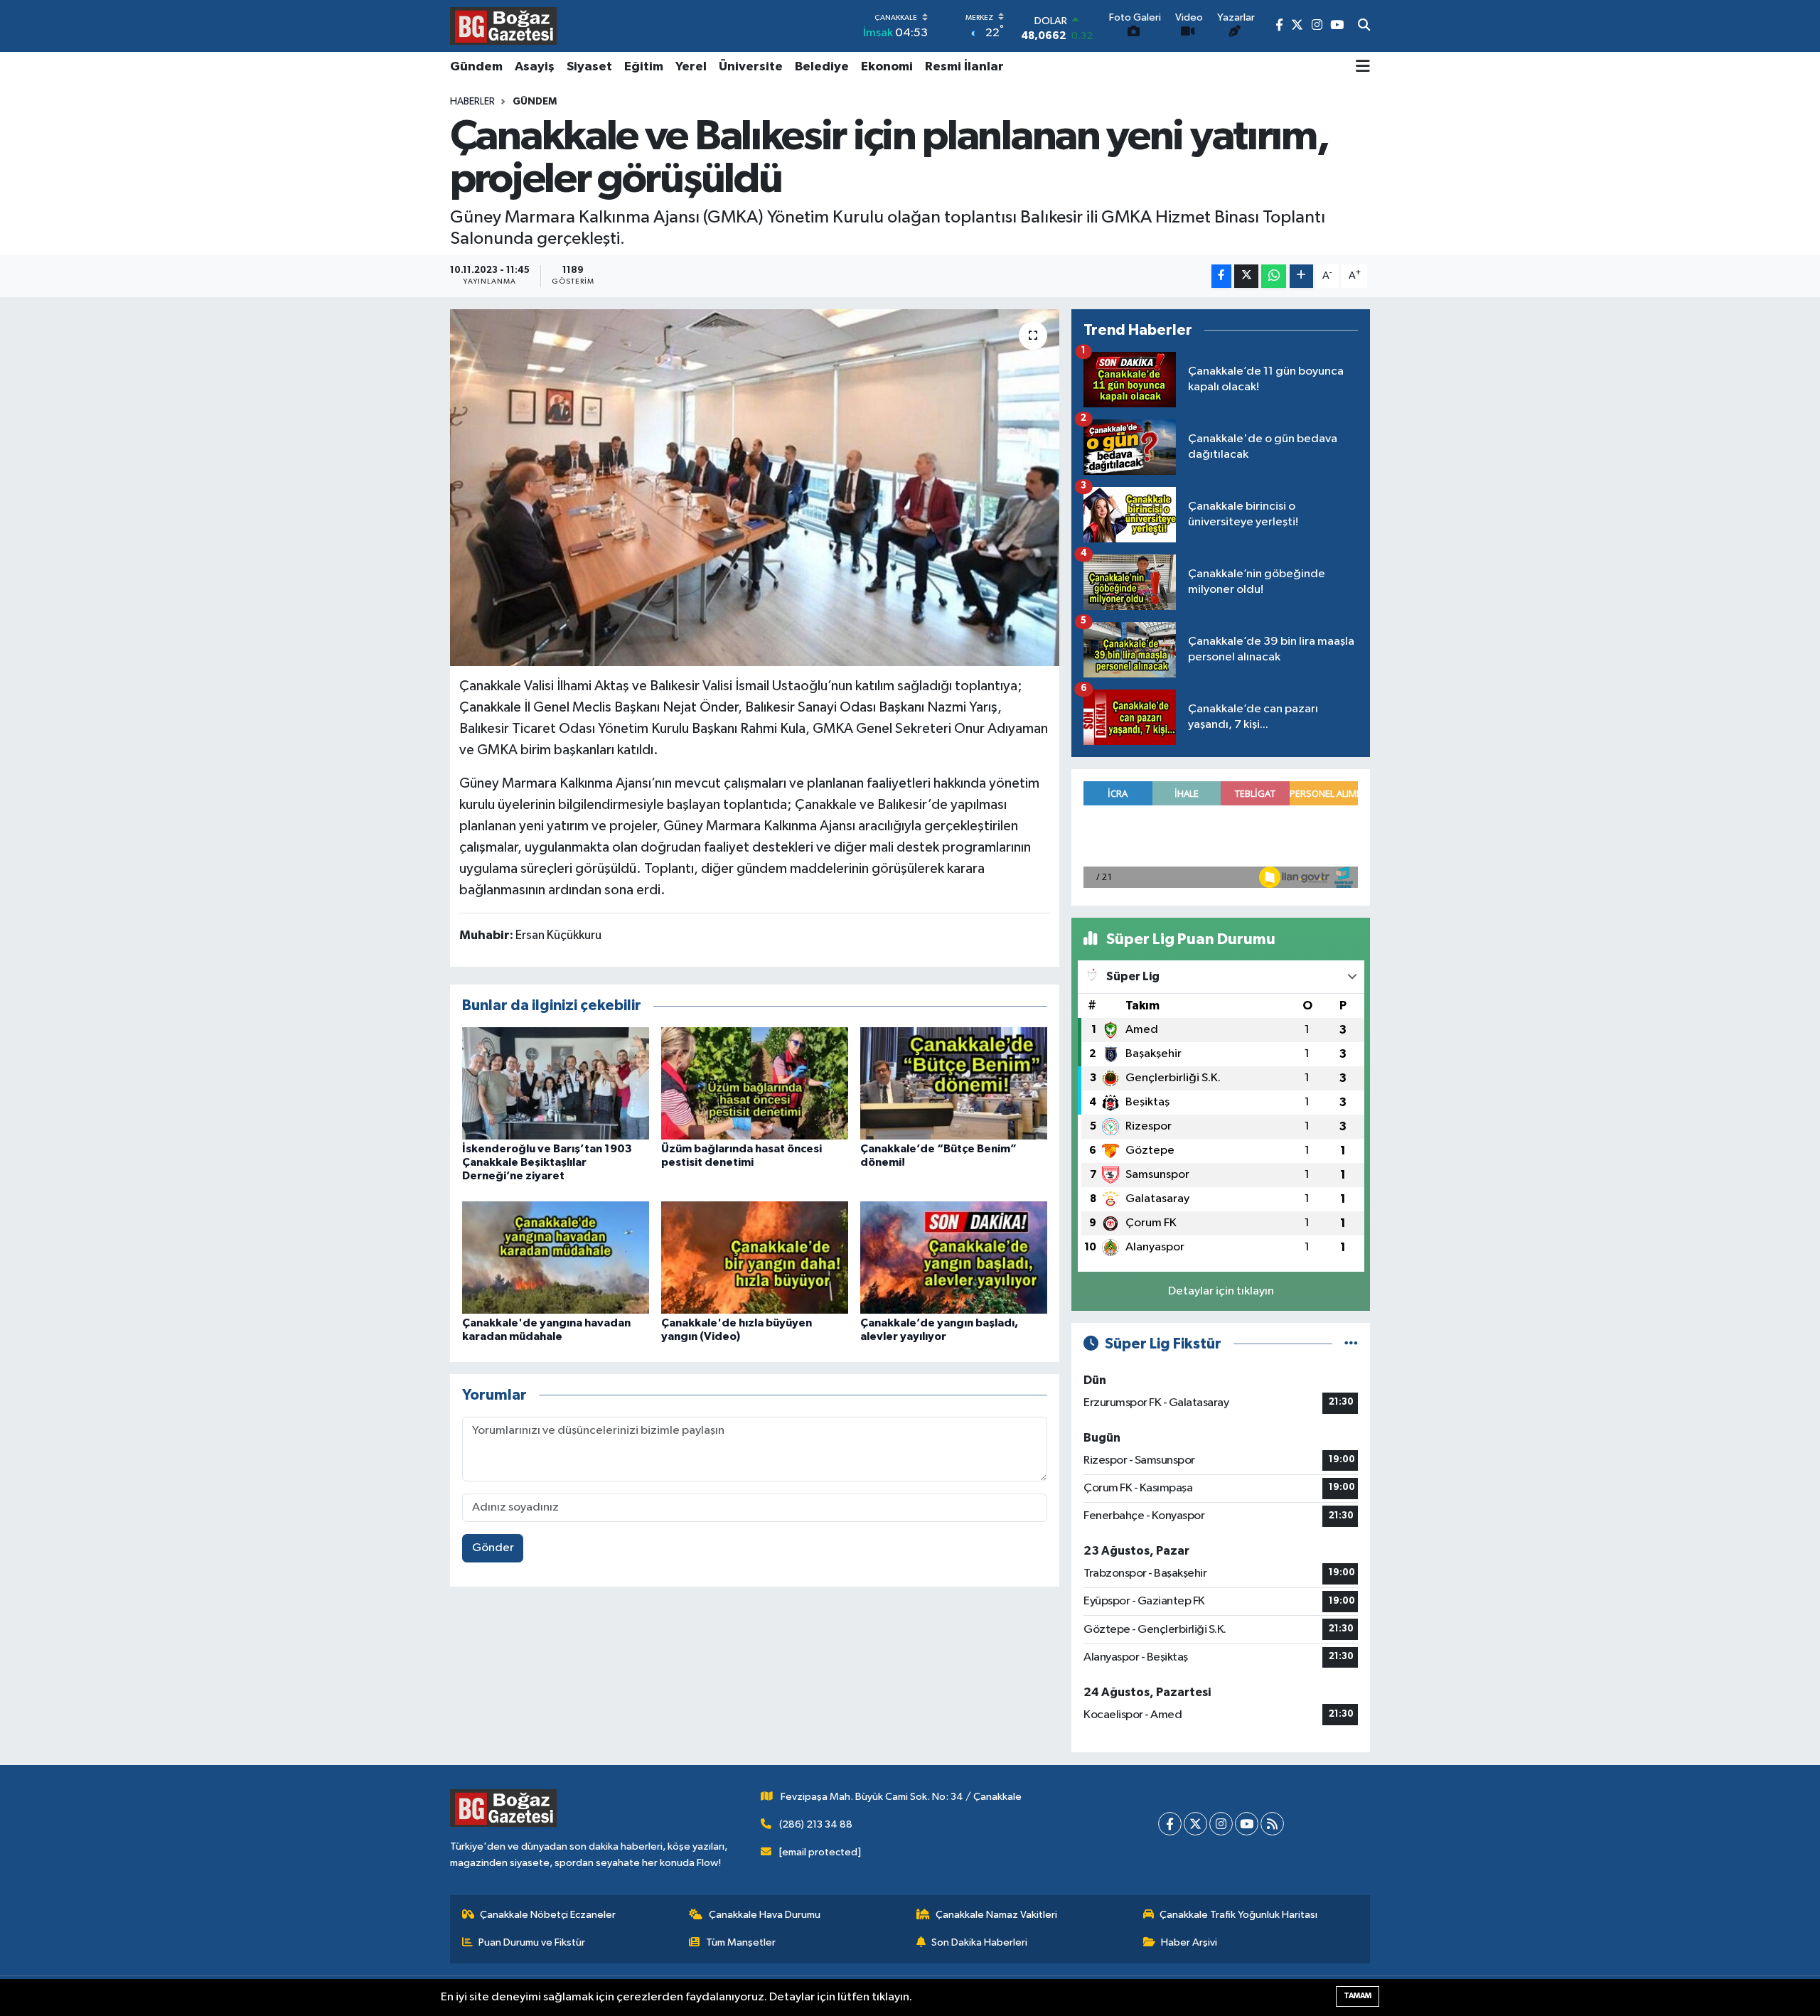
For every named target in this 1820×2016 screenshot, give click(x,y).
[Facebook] (1170, 1824)
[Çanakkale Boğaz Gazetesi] (503, 26)
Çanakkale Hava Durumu (765, 1915)
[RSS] (1272, 1824)
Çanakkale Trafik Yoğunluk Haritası (1238, 1915)
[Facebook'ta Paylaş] (1221, 276)
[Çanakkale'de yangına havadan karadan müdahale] (556, 1257)
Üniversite (751, 67)
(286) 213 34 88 (816, 1824)
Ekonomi (887, 67)
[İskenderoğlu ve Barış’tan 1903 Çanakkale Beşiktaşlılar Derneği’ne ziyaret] (556, 1083)
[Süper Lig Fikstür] (1351, 1344)
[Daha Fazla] (1301, 276)
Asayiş (535, 67)
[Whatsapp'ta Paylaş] (1274, 276)
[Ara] (1364, 26)
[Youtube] (1247, 1824)
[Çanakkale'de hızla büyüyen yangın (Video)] (755, 1257)
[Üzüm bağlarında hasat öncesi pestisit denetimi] (755, 1083)
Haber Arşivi (1189, 1942)
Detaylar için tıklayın (1221, 1291)
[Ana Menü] (1363, 68)
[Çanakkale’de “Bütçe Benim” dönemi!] (954, 1083)
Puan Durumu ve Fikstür (532, 1942)
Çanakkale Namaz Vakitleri (996, 1915)
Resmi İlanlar (964, 67)
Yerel (691, 67)
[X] (1195, 1824)
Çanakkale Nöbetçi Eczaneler (548, 1915)
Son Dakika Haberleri (979, 1942)
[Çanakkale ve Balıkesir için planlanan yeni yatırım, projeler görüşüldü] (755, 488)
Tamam (1358, 1996)
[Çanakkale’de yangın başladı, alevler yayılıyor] (954, 1257)
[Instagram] (1221, 1824)
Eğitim (644, 67)
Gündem (476, 67)
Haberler (472, 102)
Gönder (493, 1548)
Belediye (822, 67)
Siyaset (589, 67)
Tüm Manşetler (741, 1942)
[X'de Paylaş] (1246, 276)
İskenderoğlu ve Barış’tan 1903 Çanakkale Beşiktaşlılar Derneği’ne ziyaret (547, 1162)
